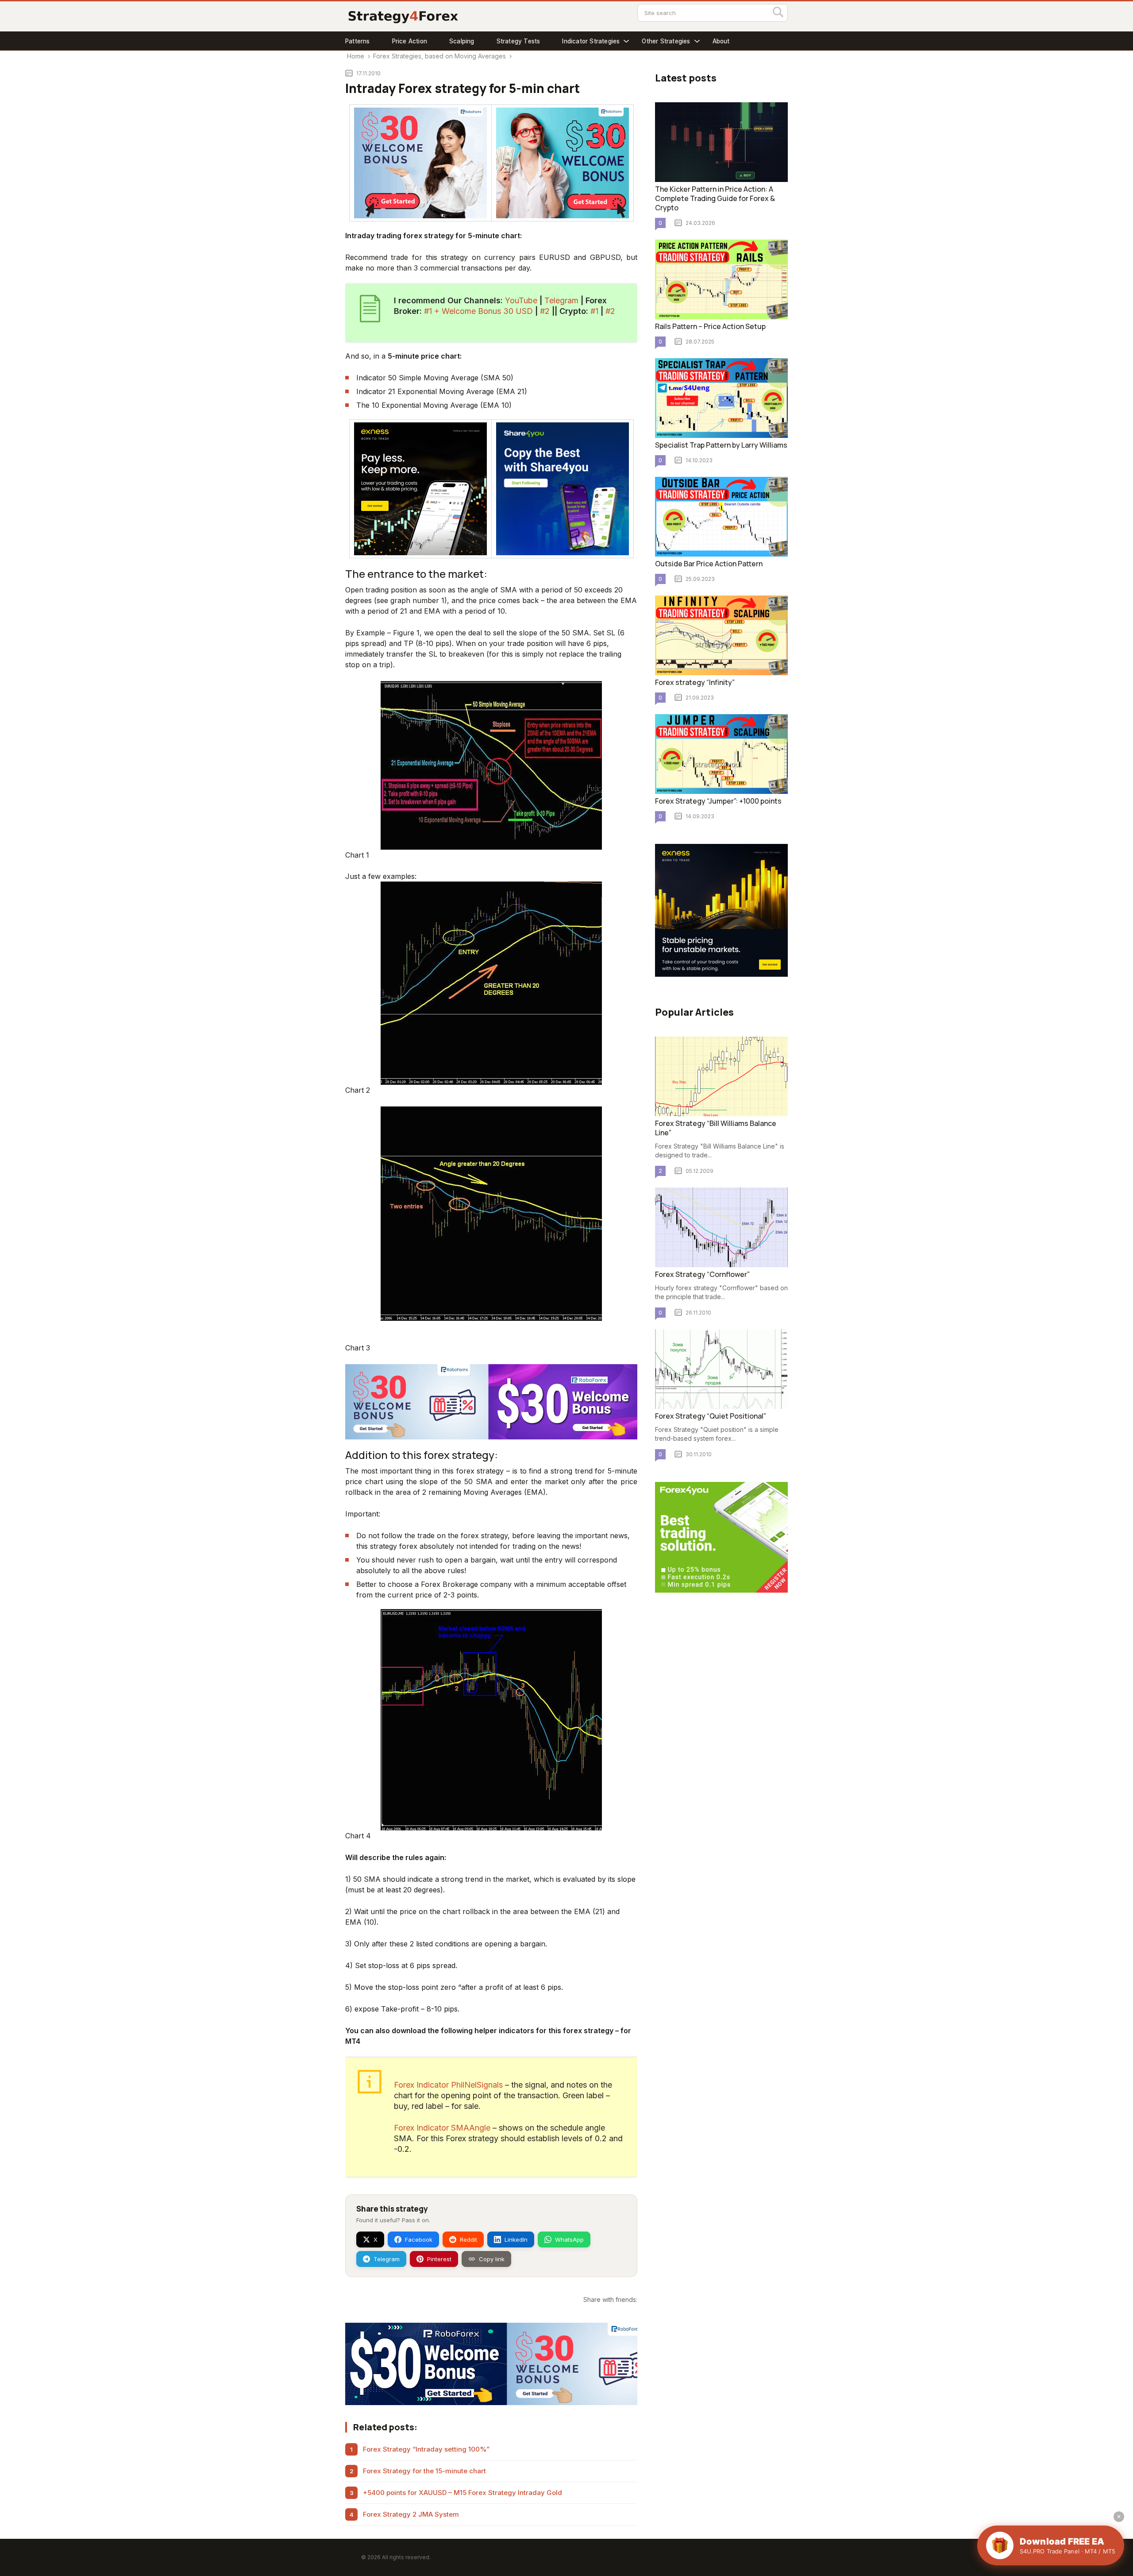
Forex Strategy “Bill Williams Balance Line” (716, 1128)
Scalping (462, 41)
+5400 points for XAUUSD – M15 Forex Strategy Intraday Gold (462, 2493)
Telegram (561, 300)
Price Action (410, 41)
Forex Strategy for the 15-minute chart (424, 2471)
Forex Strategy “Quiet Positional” (711, 1416)
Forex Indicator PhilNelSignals (448, 2085)
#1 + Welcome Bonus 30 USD (478, 311)
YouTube (521, 300)
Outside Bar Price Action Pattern (709, 564)
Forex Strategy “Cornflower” (702, 1274)
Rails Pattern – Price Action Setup (710, 326)
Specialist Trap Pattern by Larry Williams (721, 445)
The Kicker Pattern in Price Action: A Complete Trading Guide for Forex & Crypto (715, 198)
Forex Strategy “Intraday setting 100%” (426, 2449)
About (721, 41)
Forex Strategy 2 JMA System (411, 2514)
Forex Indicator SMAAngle (443, 2128)
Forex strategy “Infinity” (695, 682)
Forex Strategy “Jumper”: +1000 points (718, 801)
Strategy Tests (518, 41)
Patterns (358, 41)
